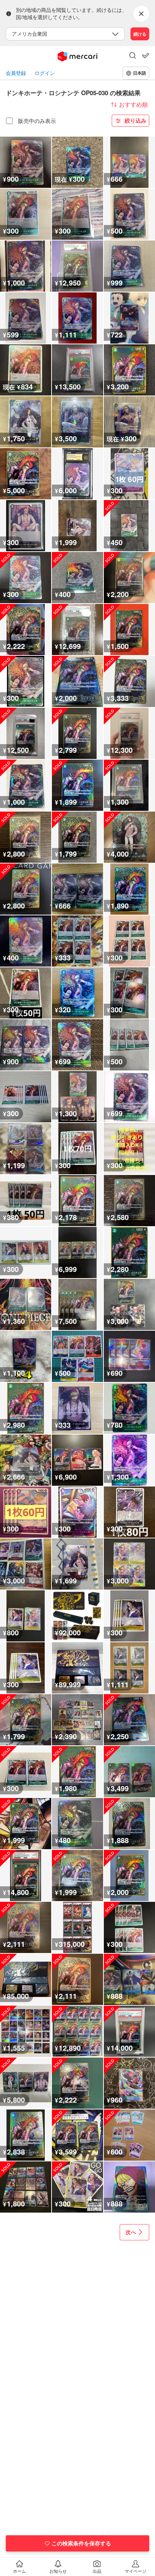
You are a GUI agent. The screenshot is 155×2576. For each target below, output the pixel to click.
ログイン (45, 73)
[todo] (146, 56)
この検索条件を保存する (81, 2543)
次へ (131, 2232)
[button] (133, 56)
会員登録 (16, 73)
